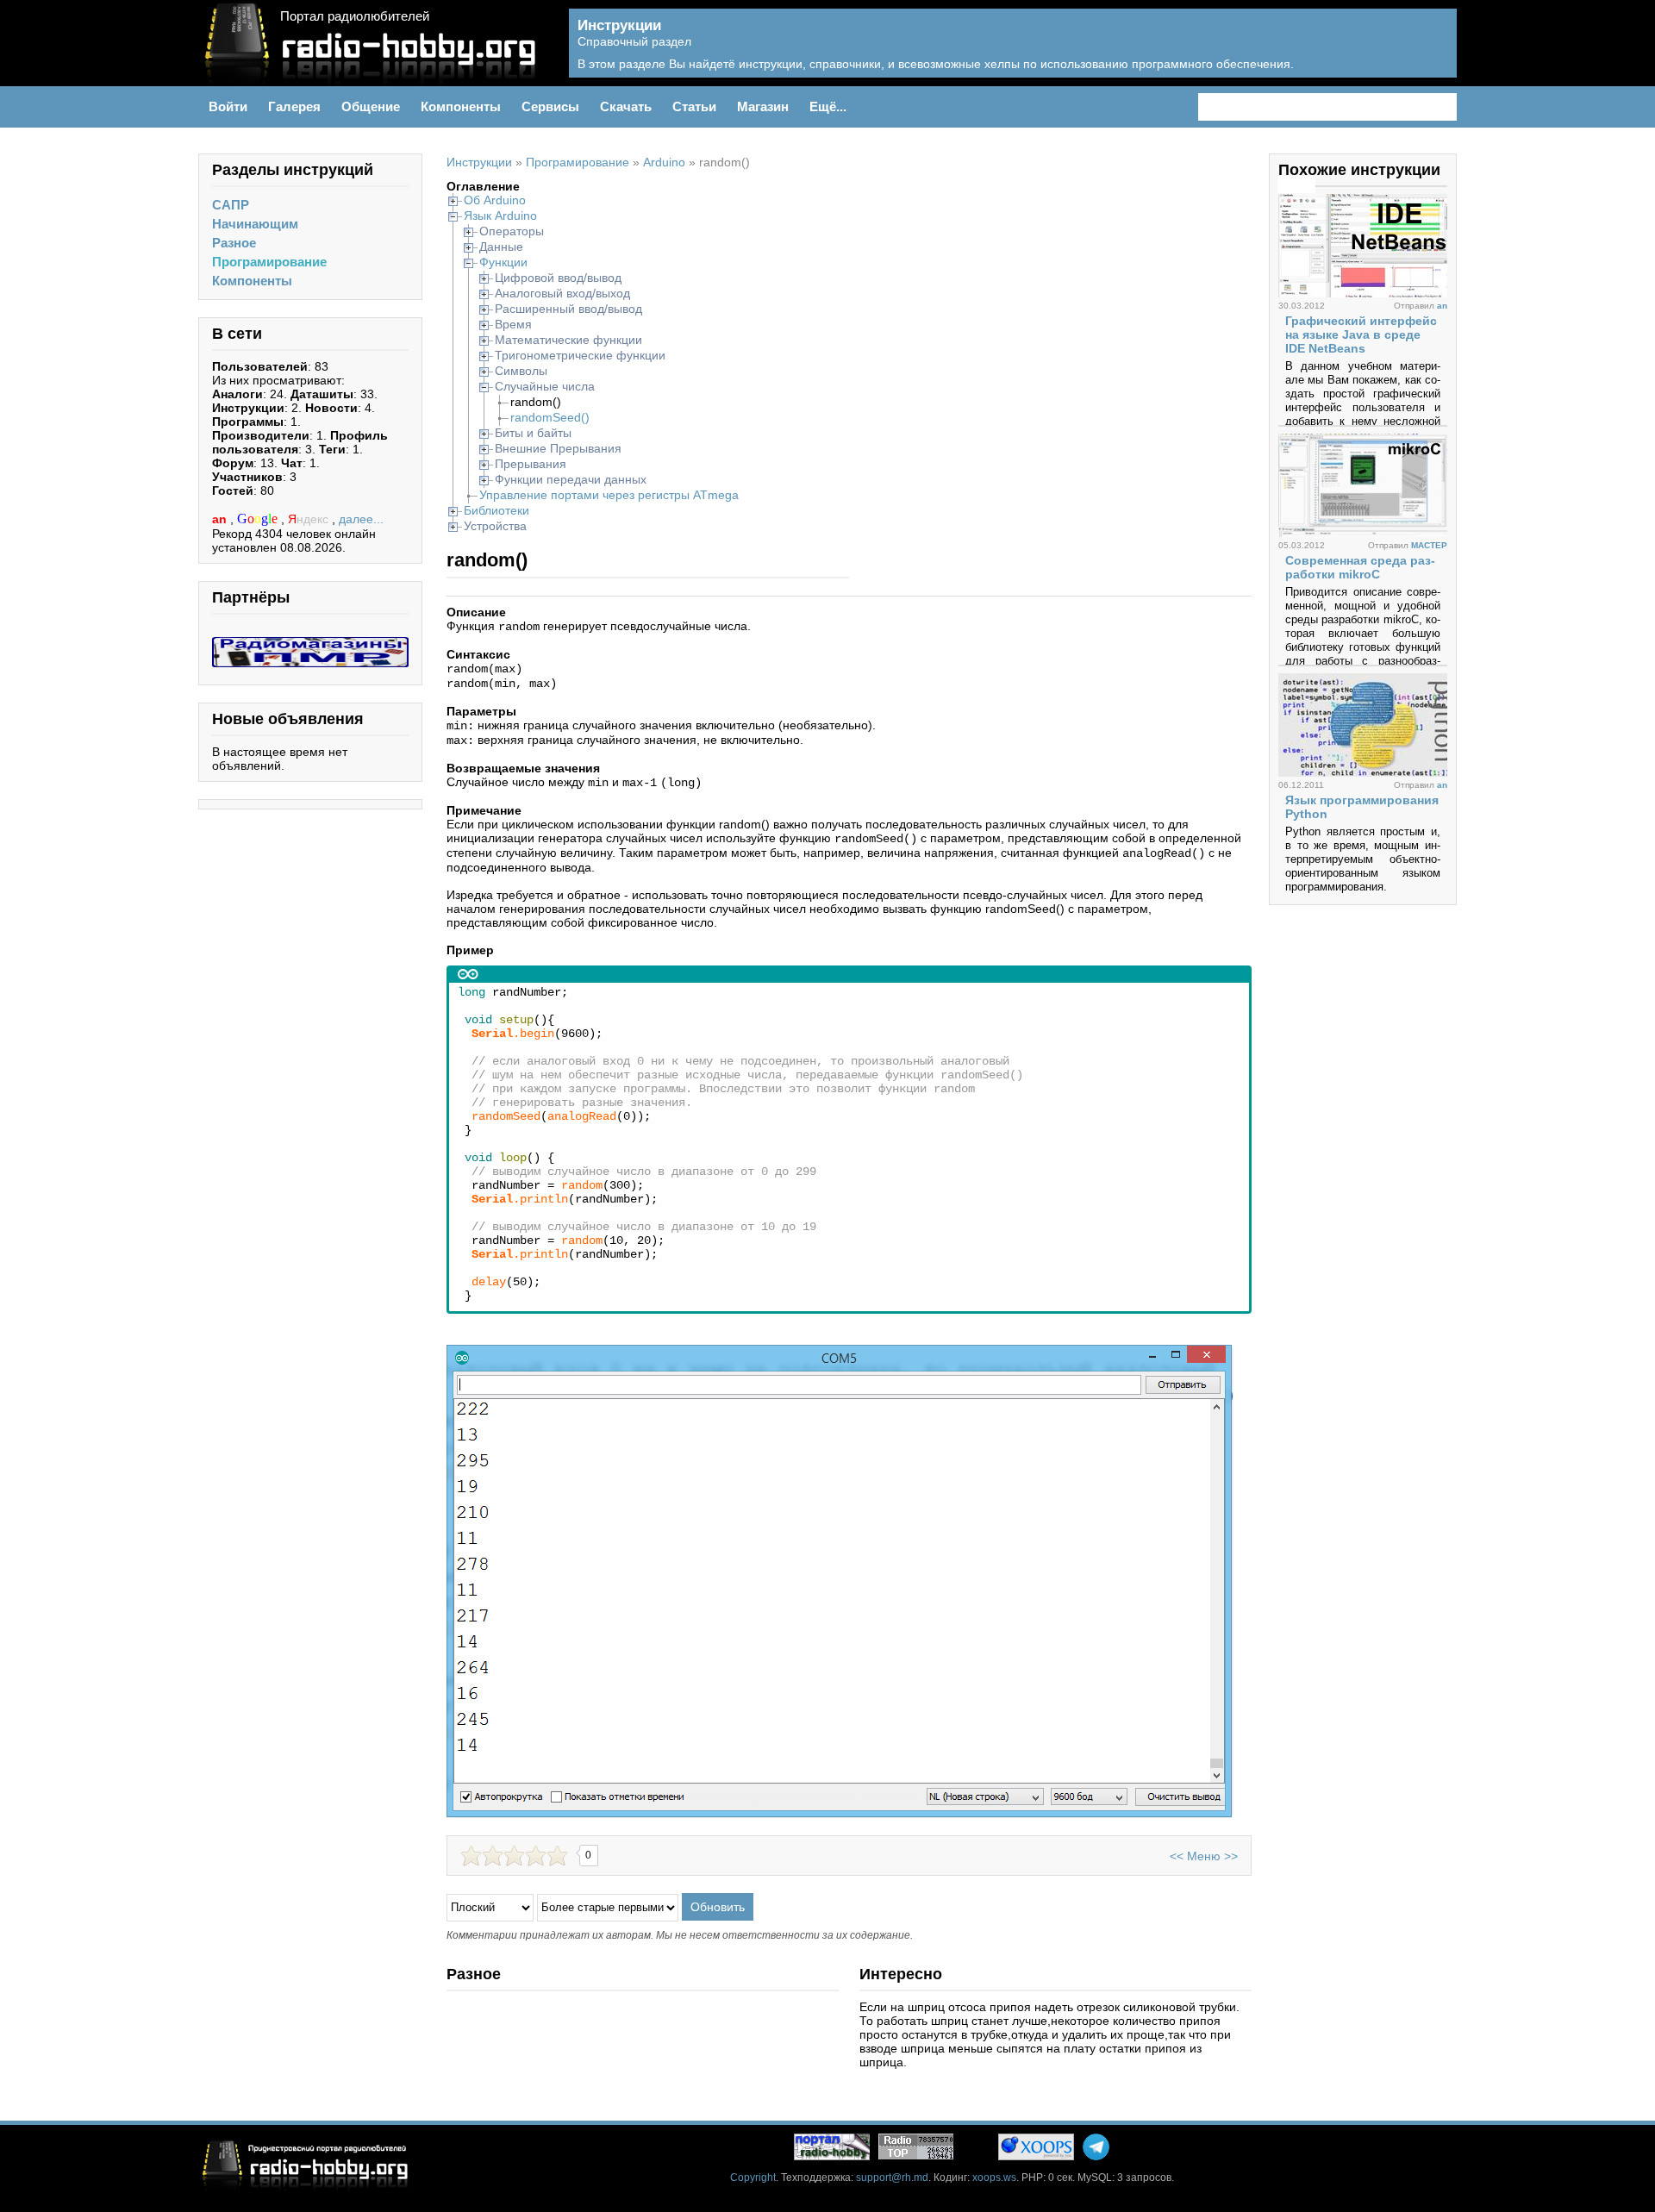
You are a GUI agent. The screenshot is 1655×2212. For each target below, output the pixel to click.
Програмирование (269, 262)
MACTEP (1429, 545)
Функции (503, 262)
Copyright (753, 2178)
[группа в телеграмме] (1096, 2147)
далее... (361, 519)
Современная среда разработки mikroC (1360, 567)
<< (1177, 1856)
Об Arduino (495, 200)
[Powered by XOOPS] (1036, 2147)
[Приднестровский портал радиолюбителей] (832, 2147)
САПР (231, 205)
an (221, 519)
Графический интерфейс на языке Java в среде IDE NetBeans (1361, 334)
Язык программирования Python (1362, 807)
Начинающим (255, 224)
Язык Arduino (500, 216)
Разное (234, 243)
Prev (1287, 184)
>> (1231, 1856)
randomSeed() (550, 417)
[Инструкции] (1431, 53)
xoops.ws (994, 2178)
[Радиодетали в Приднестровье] (310, 644)
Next (1306, 184)
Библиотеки (496, 510)
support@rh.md (892, 2178)
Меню (1204, 1856)
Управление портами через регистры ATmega (609, 495)
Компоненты (252, 281)
